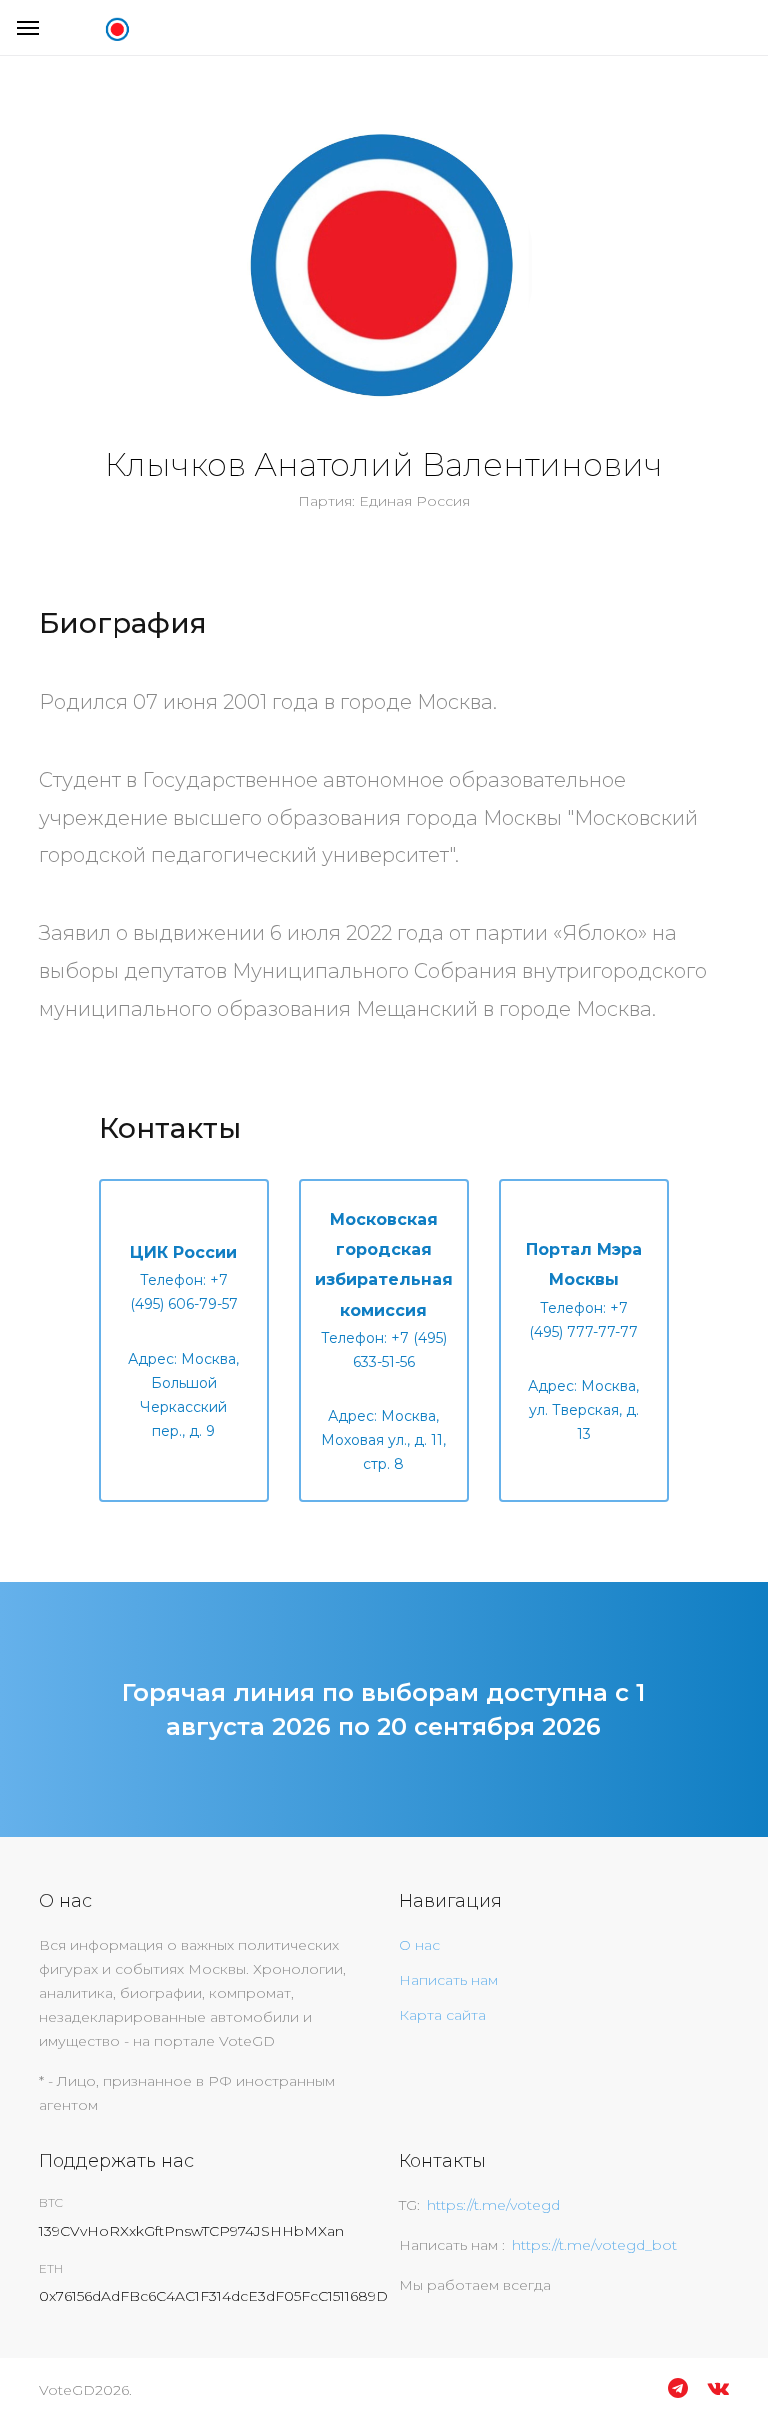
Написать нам (448, 1980)
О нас (419, 1945)
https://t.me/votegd (493, 2205)
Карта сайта (442, 2015)
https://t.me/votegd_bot (594, 2245)
